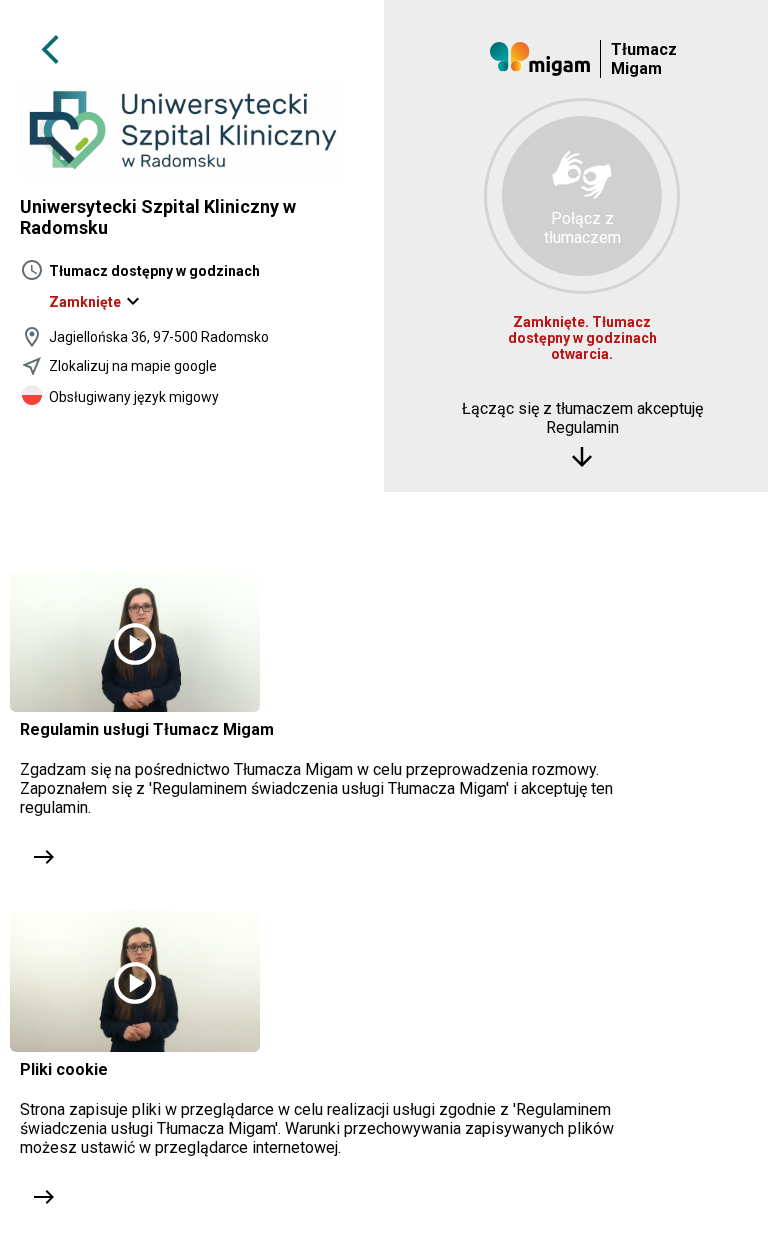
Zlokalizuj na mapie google (133, 366)
